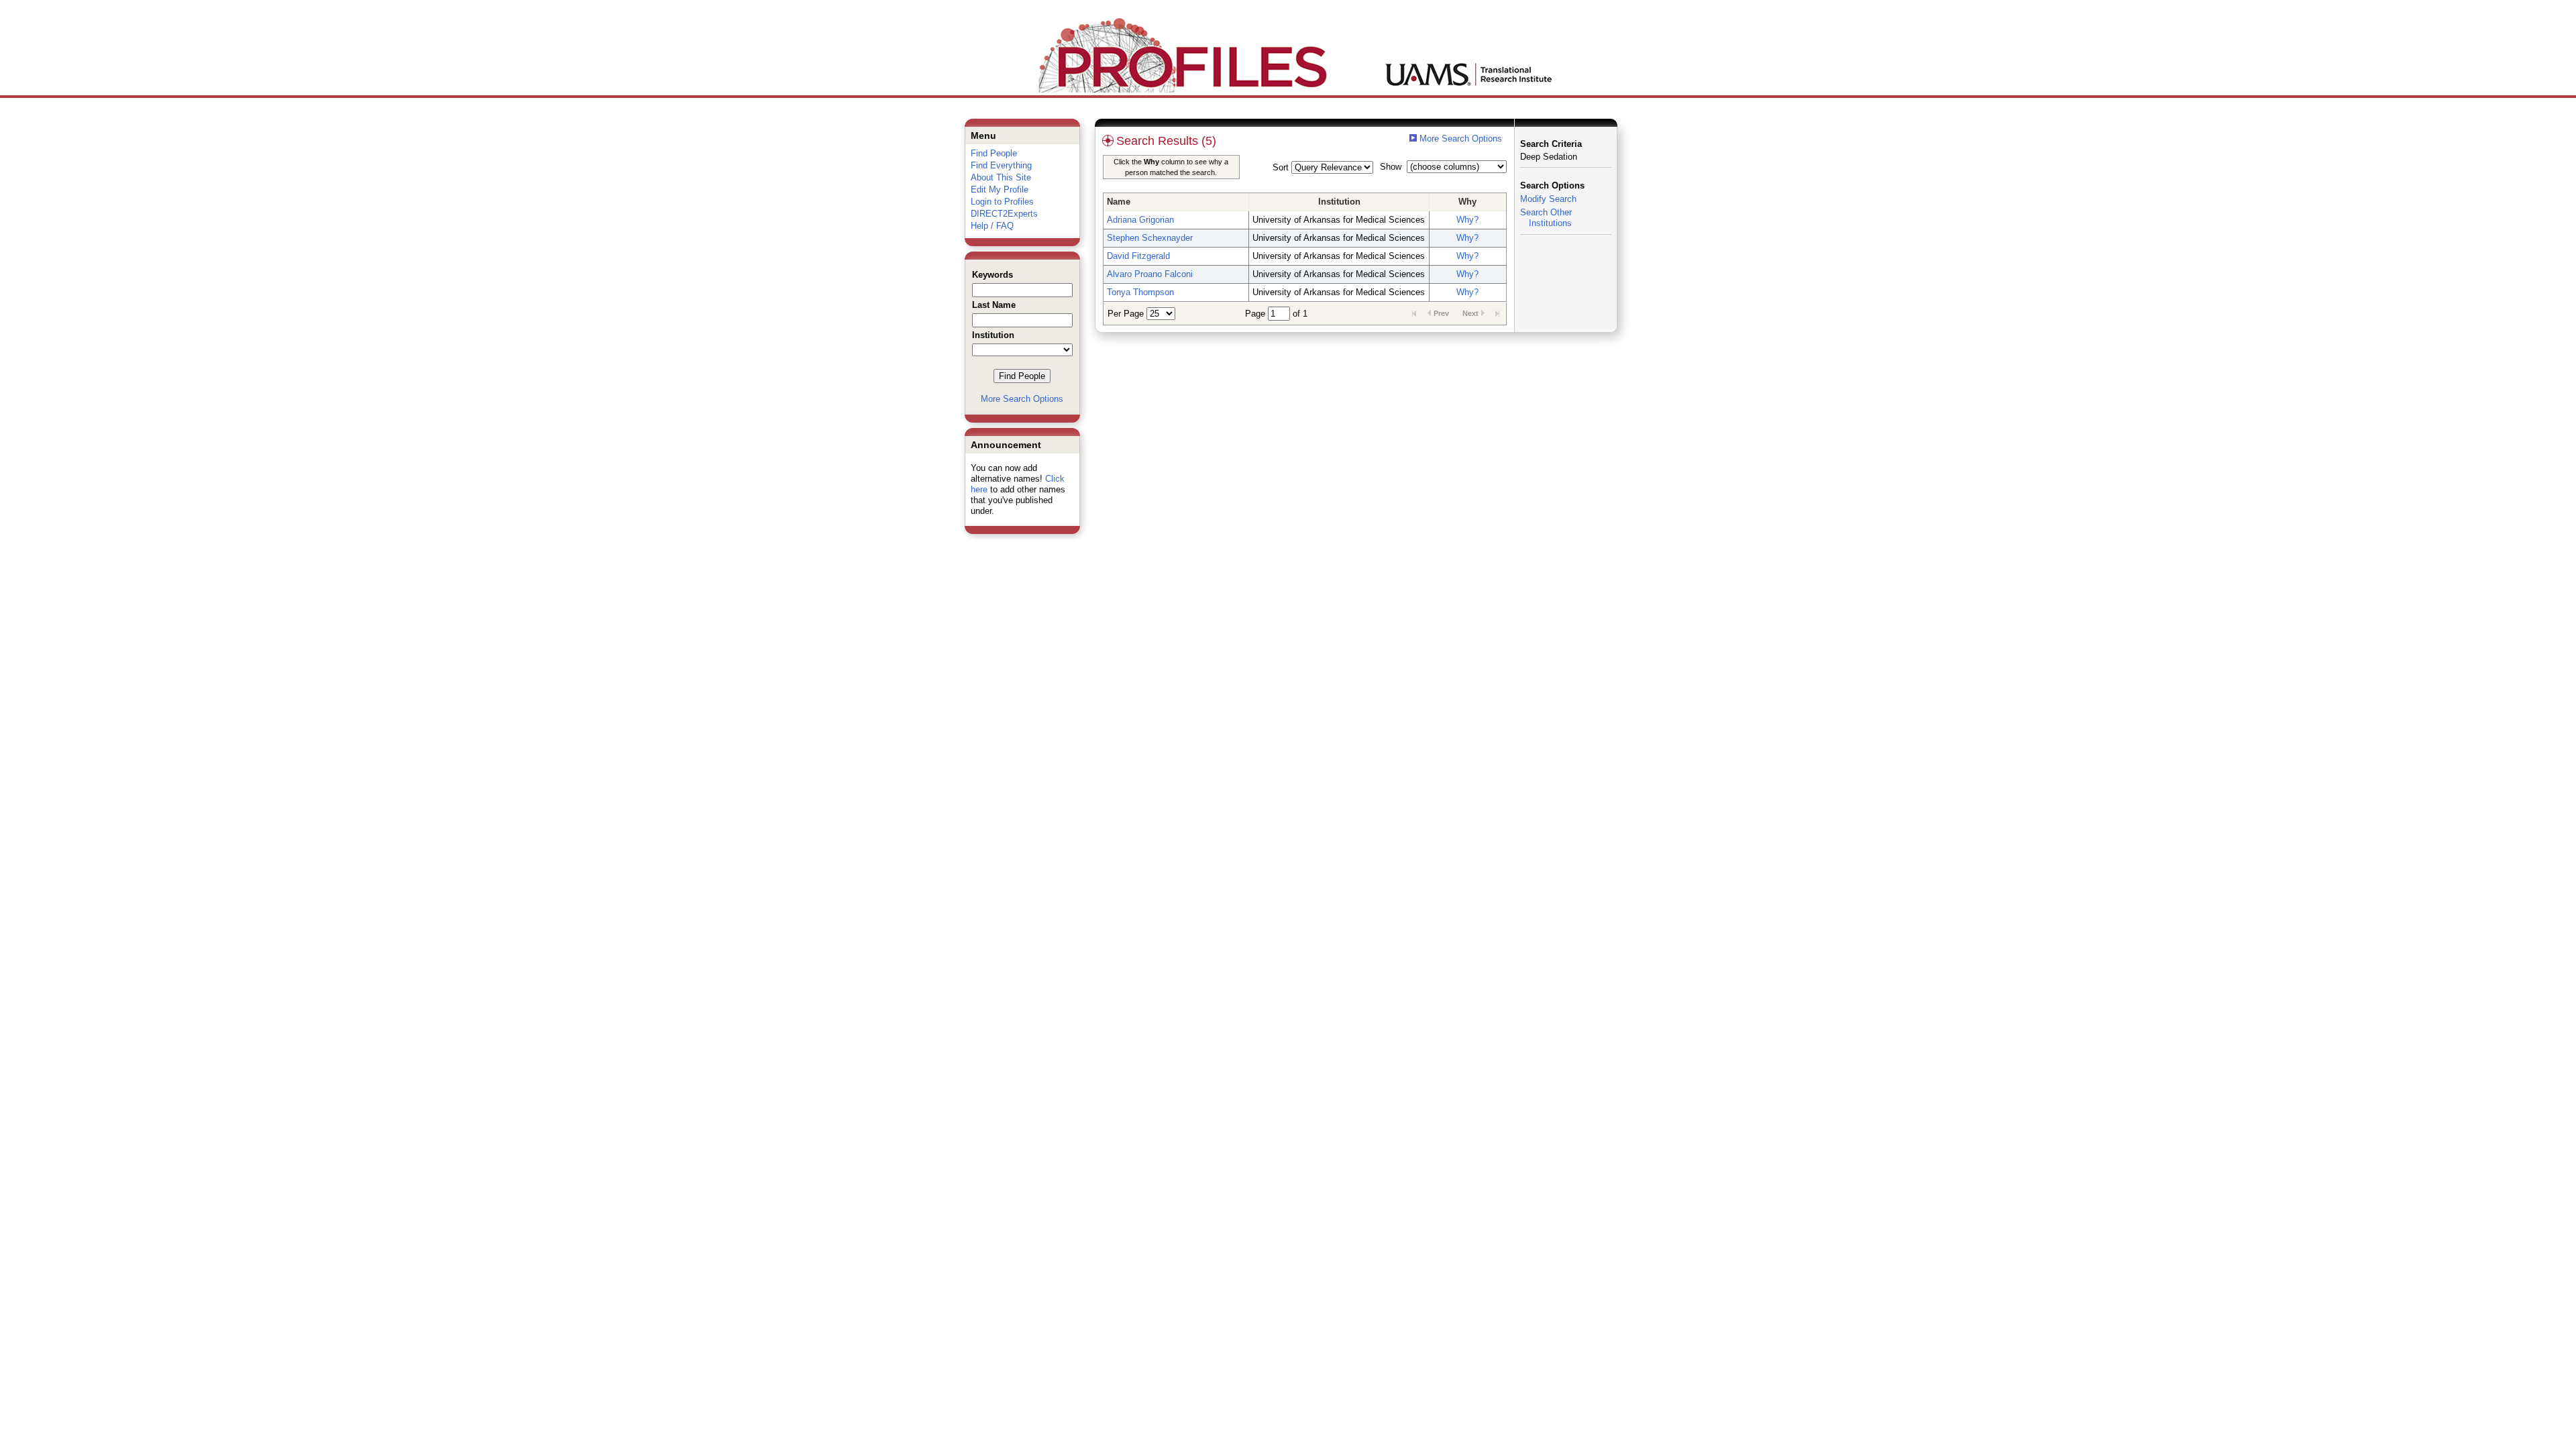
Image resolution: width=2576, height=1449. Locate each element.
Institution (1339, 202)
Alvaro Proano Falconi (1150, 274)
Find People (994, 153)
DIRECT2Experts (1004, 214)
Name (1119, 202)
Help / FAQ (992, 226)
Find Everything (1001, 165)
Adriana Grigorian (1140, 220)
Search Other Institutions (1546, 218)
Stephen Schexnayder (1150, 238)
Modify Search (1548, 199)
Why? (1467, 220)
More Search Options (1022, 399)
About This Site (1001, 177)
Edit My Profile (1000, 190)
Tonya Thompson (1140, 292)
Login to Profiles (1002, 202)
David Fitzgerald (1138, 256)
